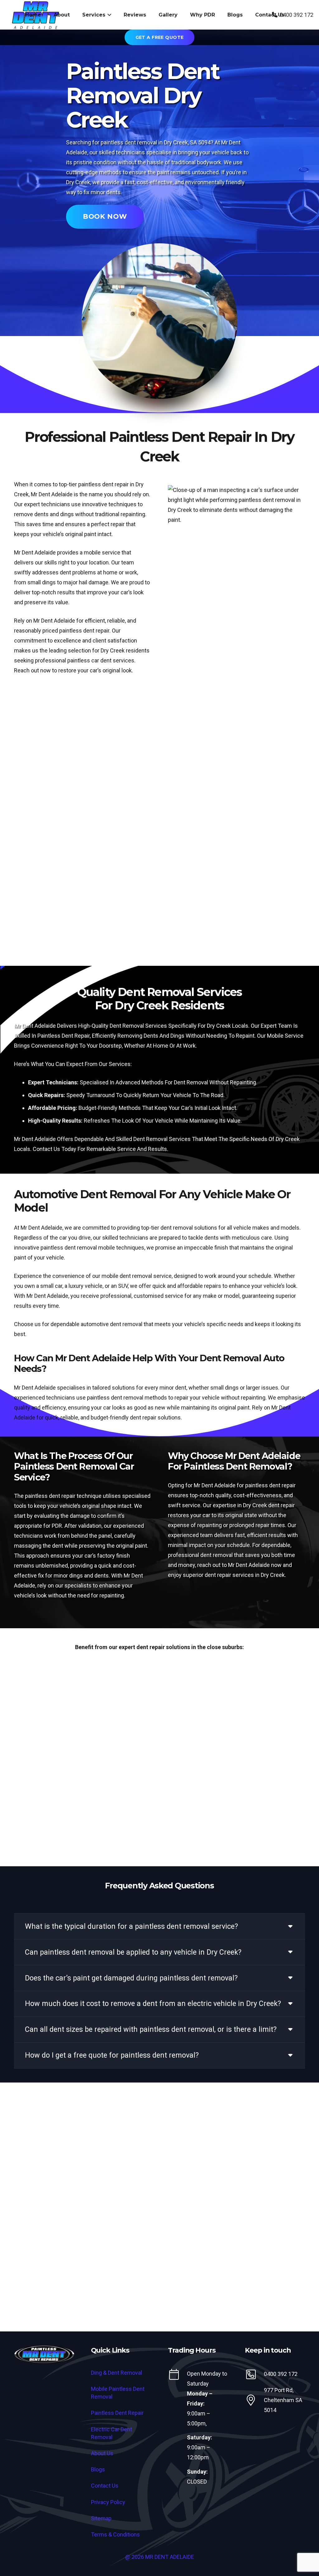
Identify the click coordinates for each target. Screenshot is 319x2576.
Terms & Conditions (115, 2534)
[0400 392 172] (254, 2374)
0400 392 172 (281, 2374)
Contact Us (105, 2486)
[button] (108, 15)
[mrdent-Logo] (44, 2355)
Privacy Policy (108, 2502)
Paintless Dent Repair (117, 2413)
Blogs (98, 2469)
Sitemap (101, 2518)
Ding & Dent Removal (117, 2373)
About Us (102, 2453)
